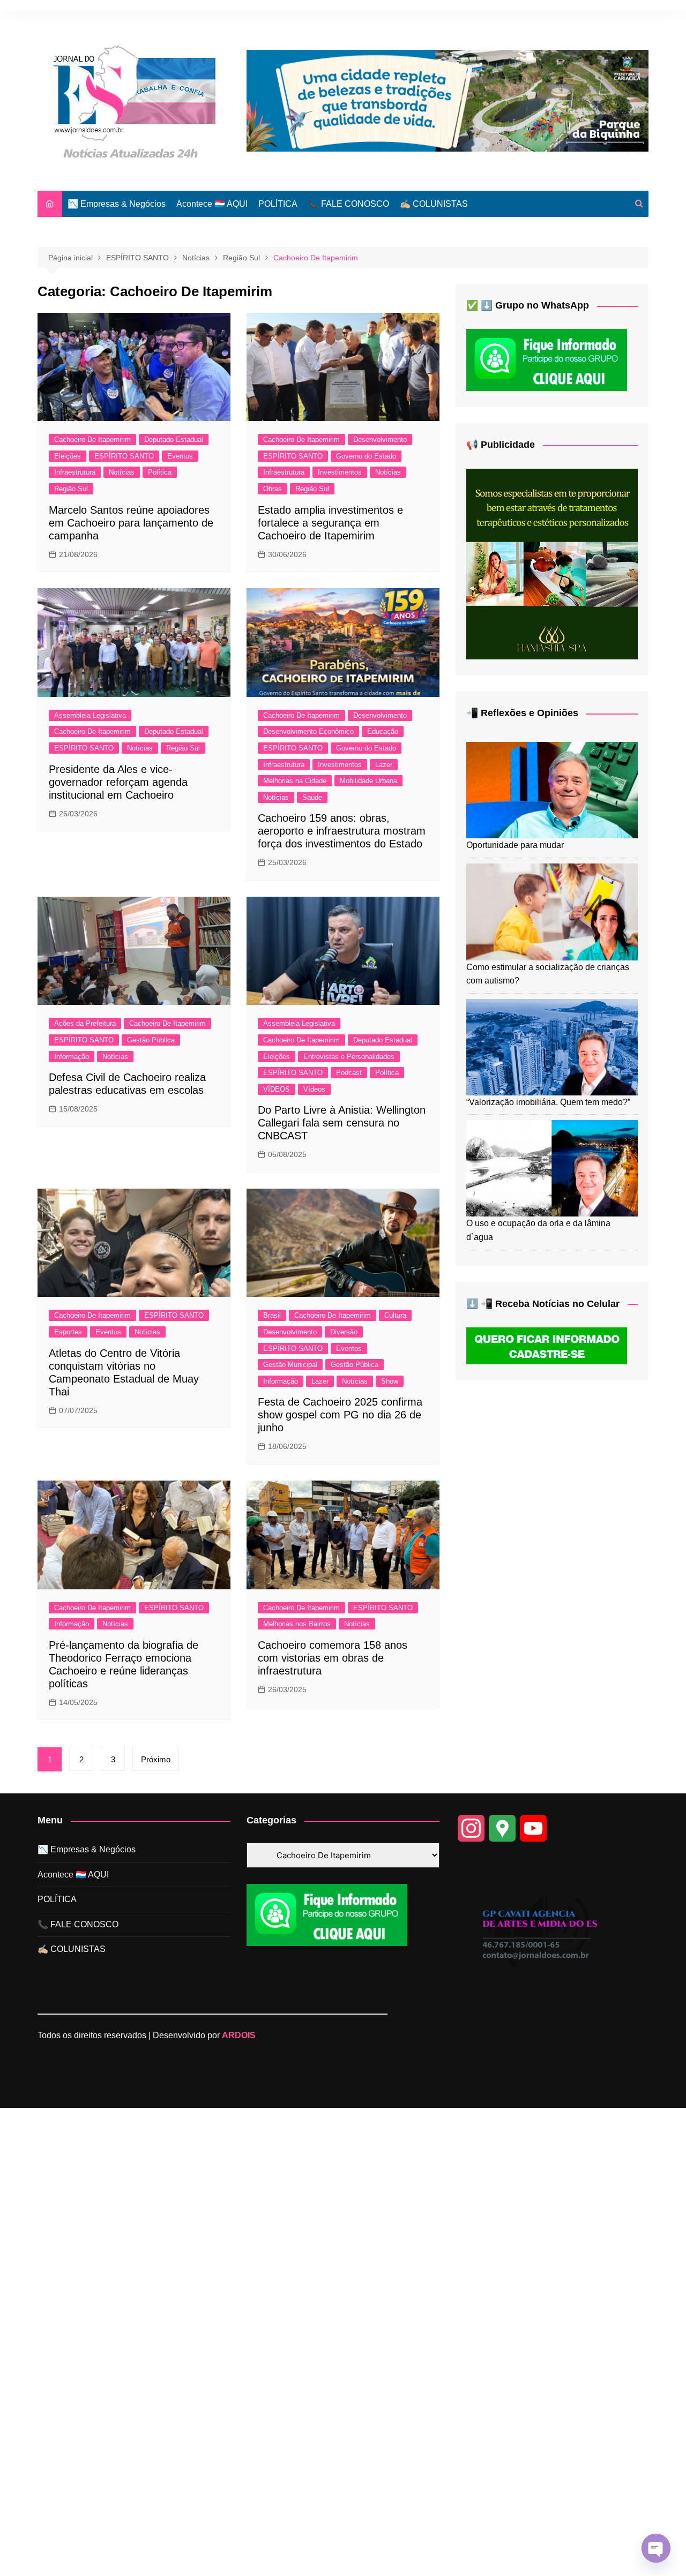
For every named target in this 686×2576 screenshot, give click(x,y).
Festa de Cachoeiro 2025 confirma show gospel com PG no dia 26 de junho (340, 1415)
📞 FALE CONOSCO (349, 204)
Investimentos (340, 472)
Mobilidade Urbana (368, 781)
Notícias (122, 472)
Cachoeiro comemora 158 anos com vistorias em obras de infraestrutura (333, 1658)
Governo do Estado (366, 456)
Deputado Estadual (174, 440)
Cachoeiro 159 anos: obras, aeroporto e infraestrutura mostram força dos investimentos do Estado (342, 831)
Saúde (312, 797)
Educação (383, 731)
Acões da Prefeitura (85, 1023)
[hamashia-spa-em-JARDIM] (552, 563)
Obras (273, 489)
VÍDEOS (277, 1089)
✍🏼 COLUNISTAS (434, 204)
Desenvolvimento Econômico (308, 731)
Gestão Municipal (290, 1365)
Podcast (349, 1073)
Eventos (180, 456)
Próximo (156, 1759)
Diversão (344, 1332)
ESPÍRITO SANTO (124, 456)
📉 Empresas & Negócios (117, 204)
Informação (72, 1057)
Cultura (395, 1315)
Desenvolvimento (380, 440)
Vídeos (314, 1089)
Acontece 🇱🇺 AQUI (212, 204)
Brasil (272, 1315)
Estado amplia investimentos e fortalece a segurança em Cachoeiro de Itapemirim (330, 523)
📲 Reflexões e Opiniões (522, 713)
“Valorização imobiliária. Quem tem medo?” (548, 1102)
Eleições (68, 456)
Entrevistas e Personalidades (349, 1057)
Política (160, 472)
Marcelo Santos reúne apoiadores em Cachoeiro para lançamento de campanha (131, 523)
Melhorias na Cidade (295, 781)
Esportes (68, 1332)
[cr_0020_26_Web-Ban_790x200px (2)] (448, 100)
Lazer (384, 765)
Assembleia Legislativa (90, 715)
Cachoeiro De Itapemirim (92, 440)
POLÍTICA (278, 204)
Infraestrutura (75, 472)
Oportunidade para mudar (515, 845)
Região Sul (71, 489)
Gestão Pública (151, 1040)
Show (390, 1381)
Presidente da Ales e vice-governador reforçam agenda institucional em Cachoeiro (118, 782)
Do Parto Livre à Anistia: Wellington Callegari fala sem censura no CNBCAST (342, 1123)
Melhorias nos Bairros (297, 1624)
